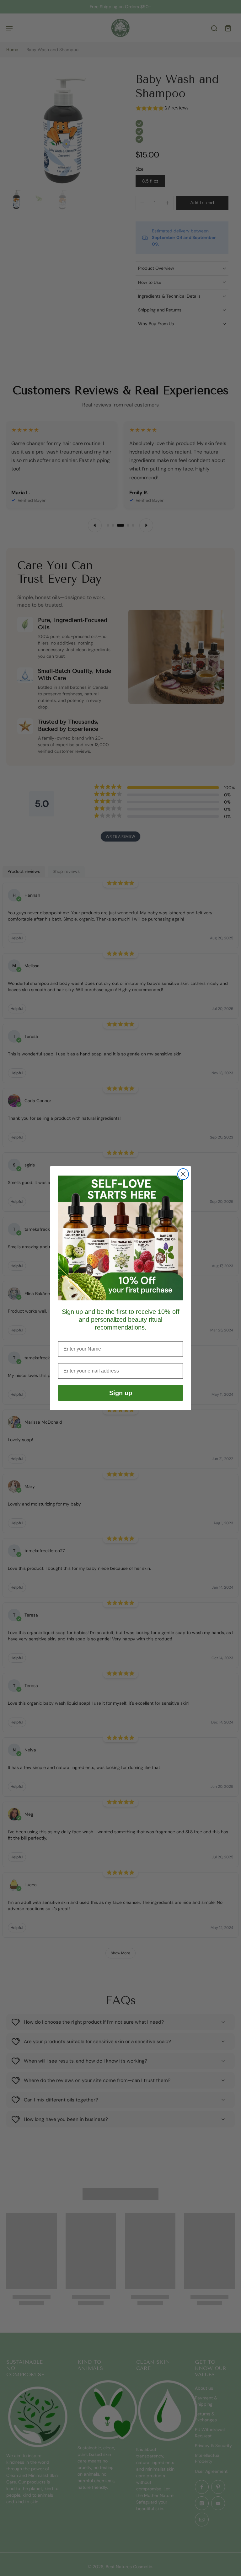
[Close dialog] (183, 1174)
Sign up (121, 1393)
